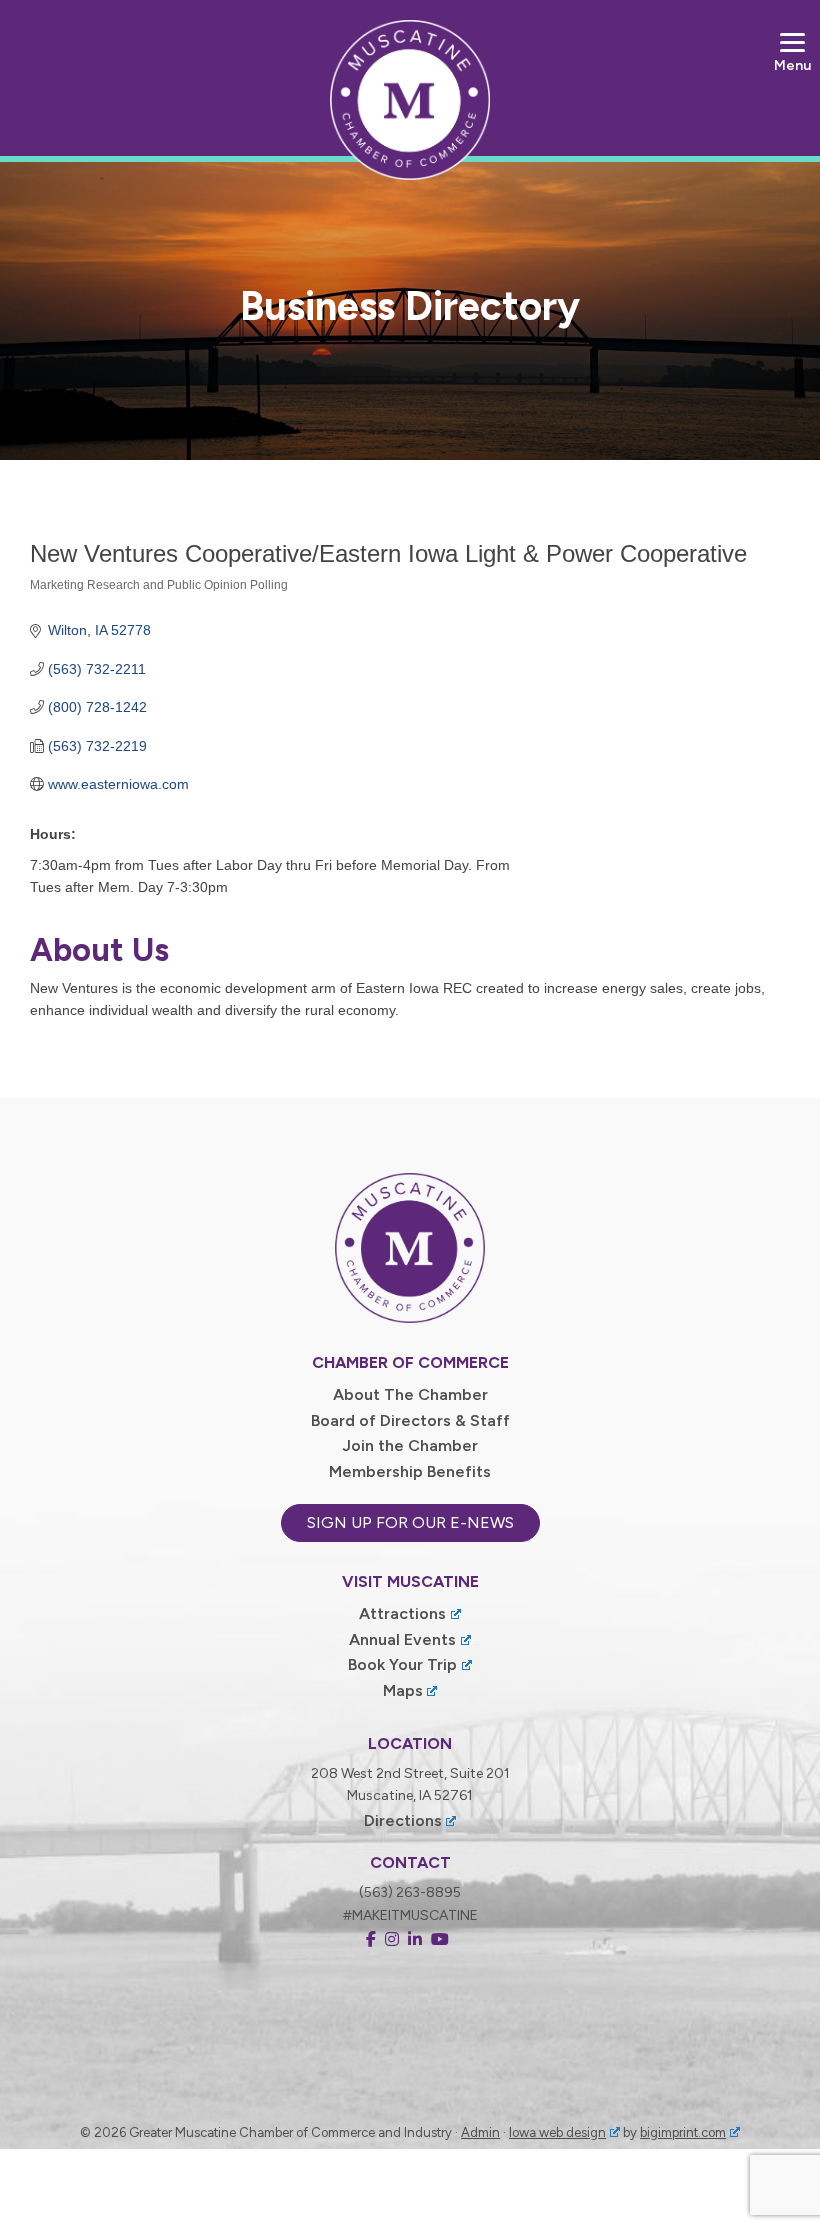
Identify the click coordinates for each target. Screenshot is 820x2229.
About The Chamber (410, 1394)
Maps (403, 1690)
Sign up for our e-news (410, 1522)
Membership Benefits (410, 1471)
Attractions (402, 1613)
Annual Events (402, 1639)
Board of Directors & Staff (410, 1420)
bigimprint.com (683, 2132)
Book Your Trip (402, 1664)
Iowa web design (557, 2132)
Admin (480, 2132)
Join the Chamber (410, 1445)
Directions (403, 1820)
